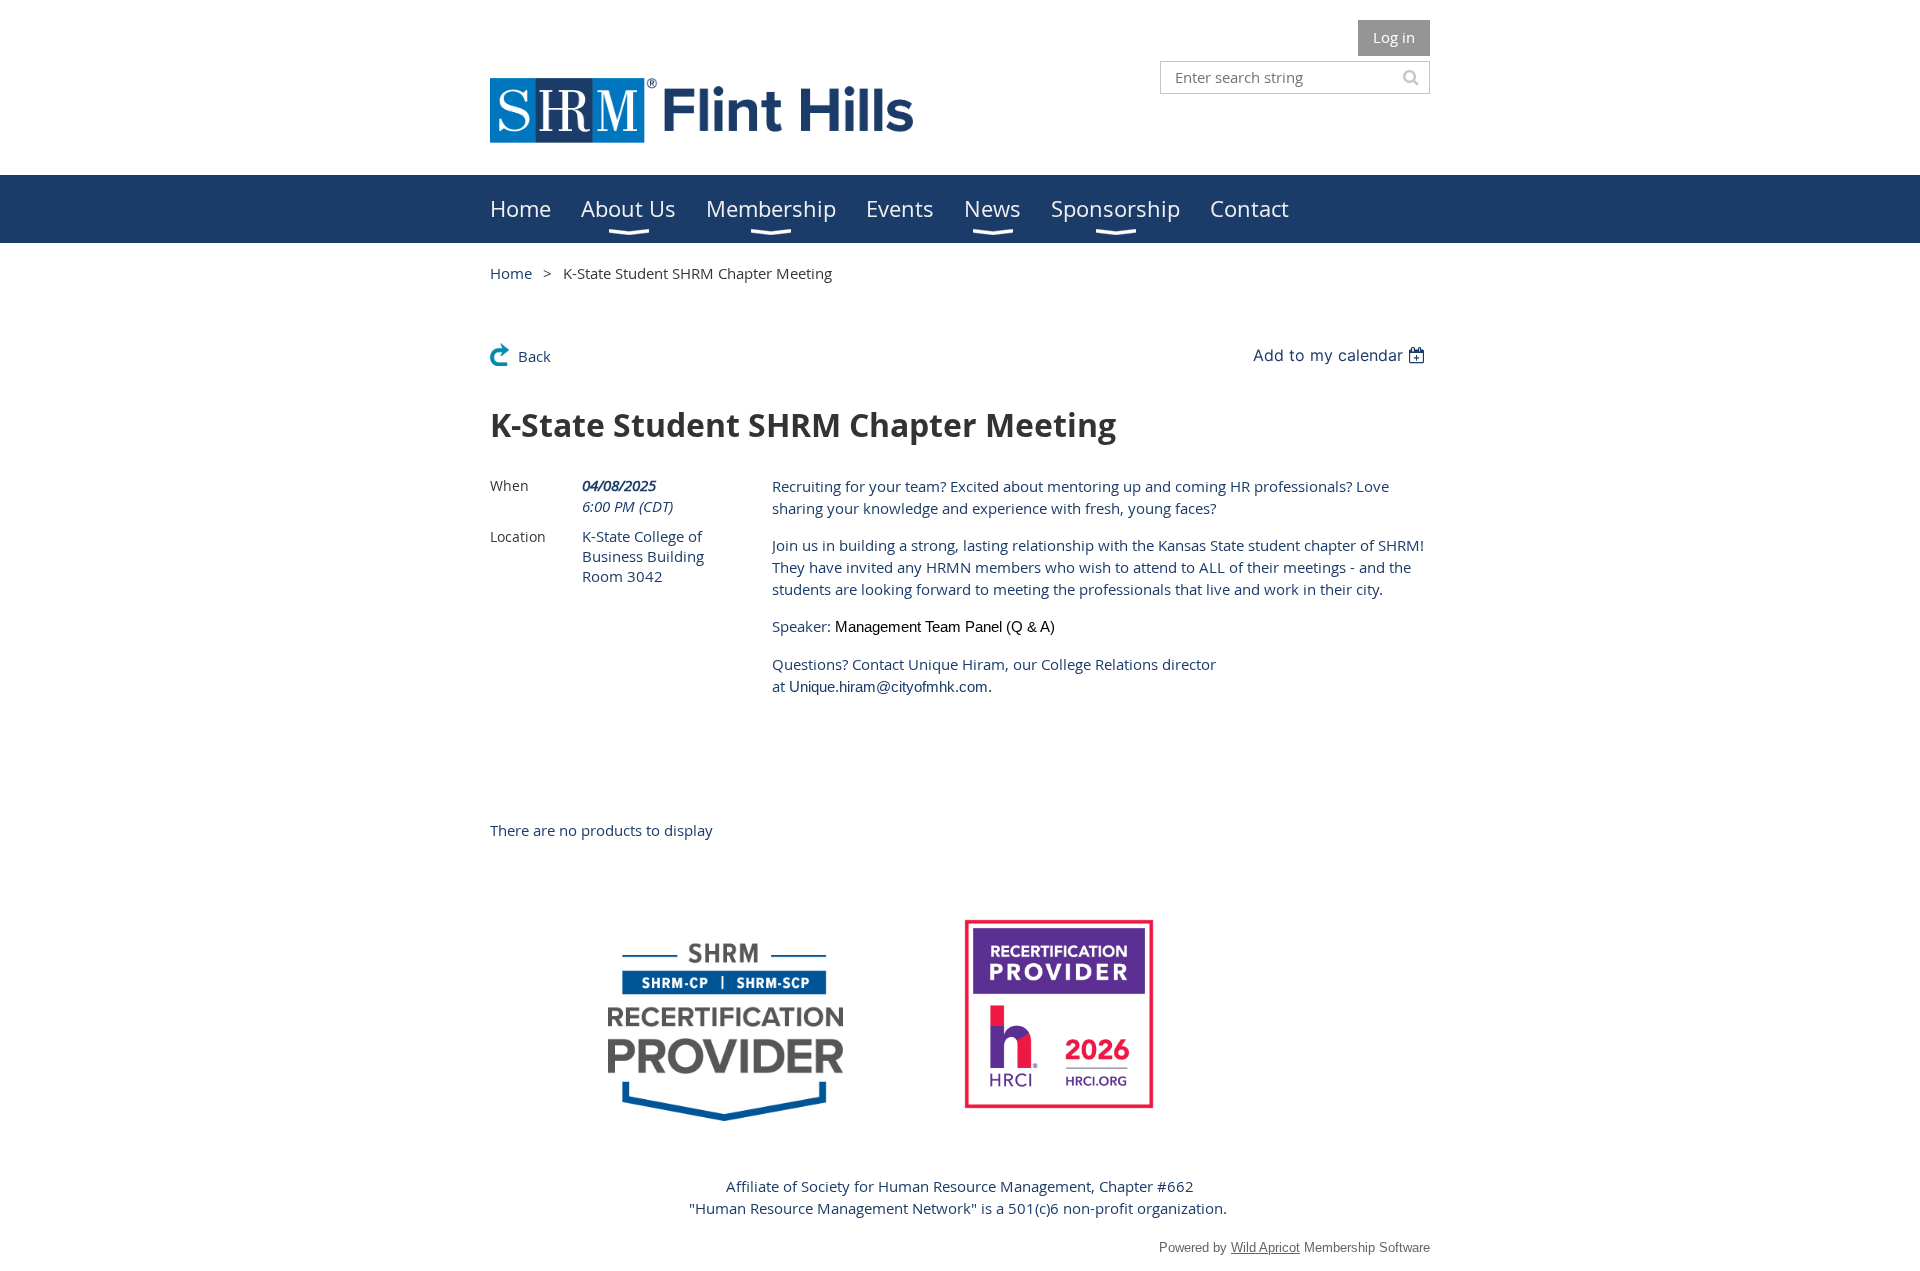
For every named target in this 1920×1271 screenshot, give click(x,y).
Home (511, 273)
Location (518, 536)
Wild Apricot (1265, 1247)
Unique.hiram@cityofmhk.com (888, 687)
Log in (1394, 37)
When (509, 485)
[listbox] (1341, 355)
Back (534, 356)
